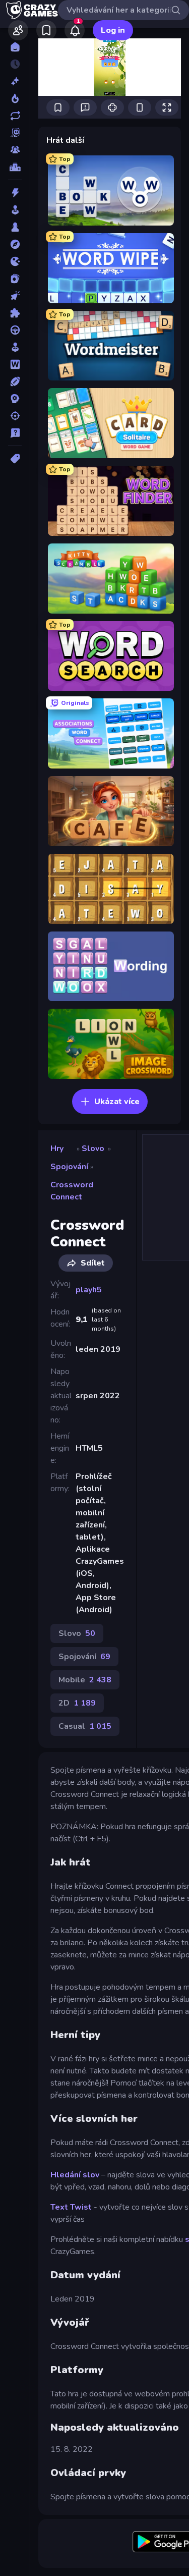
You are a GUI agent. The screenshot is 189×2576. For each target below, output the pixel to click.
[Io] (15, 261)
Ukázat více (117, 1102)
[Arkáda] (15, 210)
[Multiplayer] (15, 150)
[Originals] (15, 133)
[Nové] (15, 81)
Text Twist (71, 2207)
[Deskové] (15, 227)
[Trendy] (15, 98)
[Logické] (15, 313)
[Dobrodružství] (15, 244)
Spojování (69, 1167)
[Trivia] (15, 433)
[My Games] (46, 30)
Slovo (93, 1148)
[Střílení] (15, 416)
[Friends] (18, 30)
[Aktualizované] (15, 116)
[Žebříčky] (15, 167)
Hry (57, 1148)
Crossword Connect (72, 1191)
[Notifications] (75, 30)
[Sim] (15, 347)
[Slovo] (15, 364)
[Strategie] (15, 399)
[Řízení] (15, 330)
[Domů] (15, 47)
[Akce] (15, 193)
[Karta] (15, 279)
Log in (113, 30)
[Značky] (15, 459)
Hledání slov (75, 2175)
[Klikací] (15, 296)
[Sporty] (15, 381)
